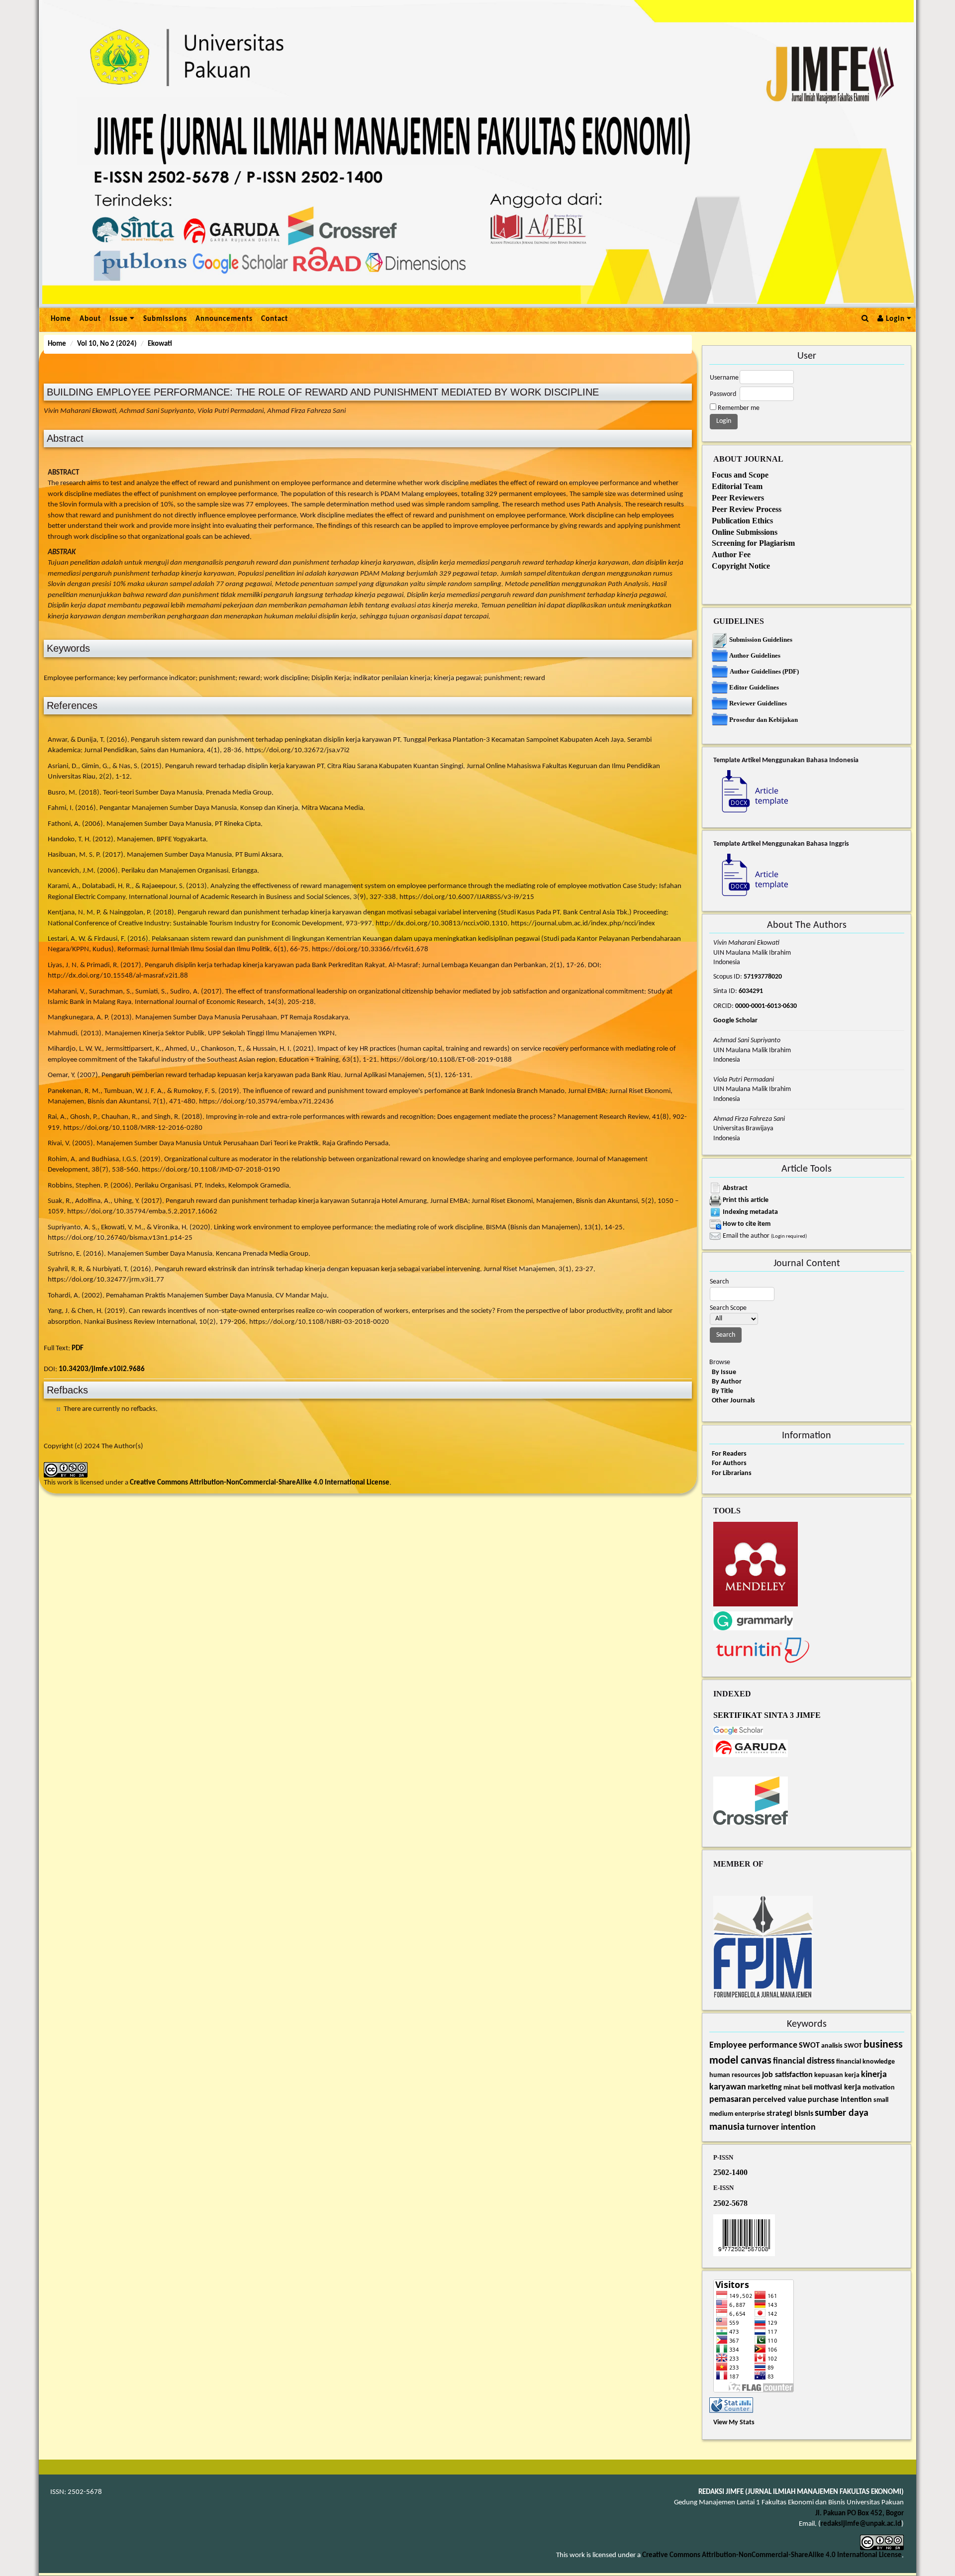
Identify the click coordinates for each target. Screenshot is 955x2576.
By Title (722, 1391)
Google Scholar (735, 1021)
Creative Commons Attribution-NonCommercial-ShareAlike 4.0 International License (260, 1483)
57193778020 (763, 977)
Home (61, 319)
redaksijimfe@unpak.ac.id (861, 2524)
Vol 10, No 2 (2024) (107, 344)
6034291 (751, 991)
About (90, 319)
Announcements (224, 319)
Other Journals (733, 1401)
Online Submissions (745, 532)
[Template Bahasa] (751, 793)
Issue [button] (120, 319)
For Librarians (732, 1473)
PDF (78, 1348)
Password (723, 394)
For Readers (729, 1454)
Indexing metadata (750, 1212)
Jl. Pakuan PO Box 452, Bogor (859, 2514)
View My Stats (734, 2423)
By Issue (724, 1372)
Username (724, 378)
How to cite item (747, 1224)
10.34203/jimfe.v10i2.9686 (102, 1369)
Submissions (165, 319)
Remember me (739, 408)
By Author (727, 1382)
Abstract (735, 1188)
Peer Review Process (747, 509)
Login (895, 319)
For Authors (729, 1463)
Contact (275, 319)
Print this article (746, 1200)
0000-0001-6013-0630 (765, 1006)
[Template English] (751, 876)
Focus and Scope (740, 475)
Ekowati (160, 344)
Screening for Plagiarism (753, 543)
